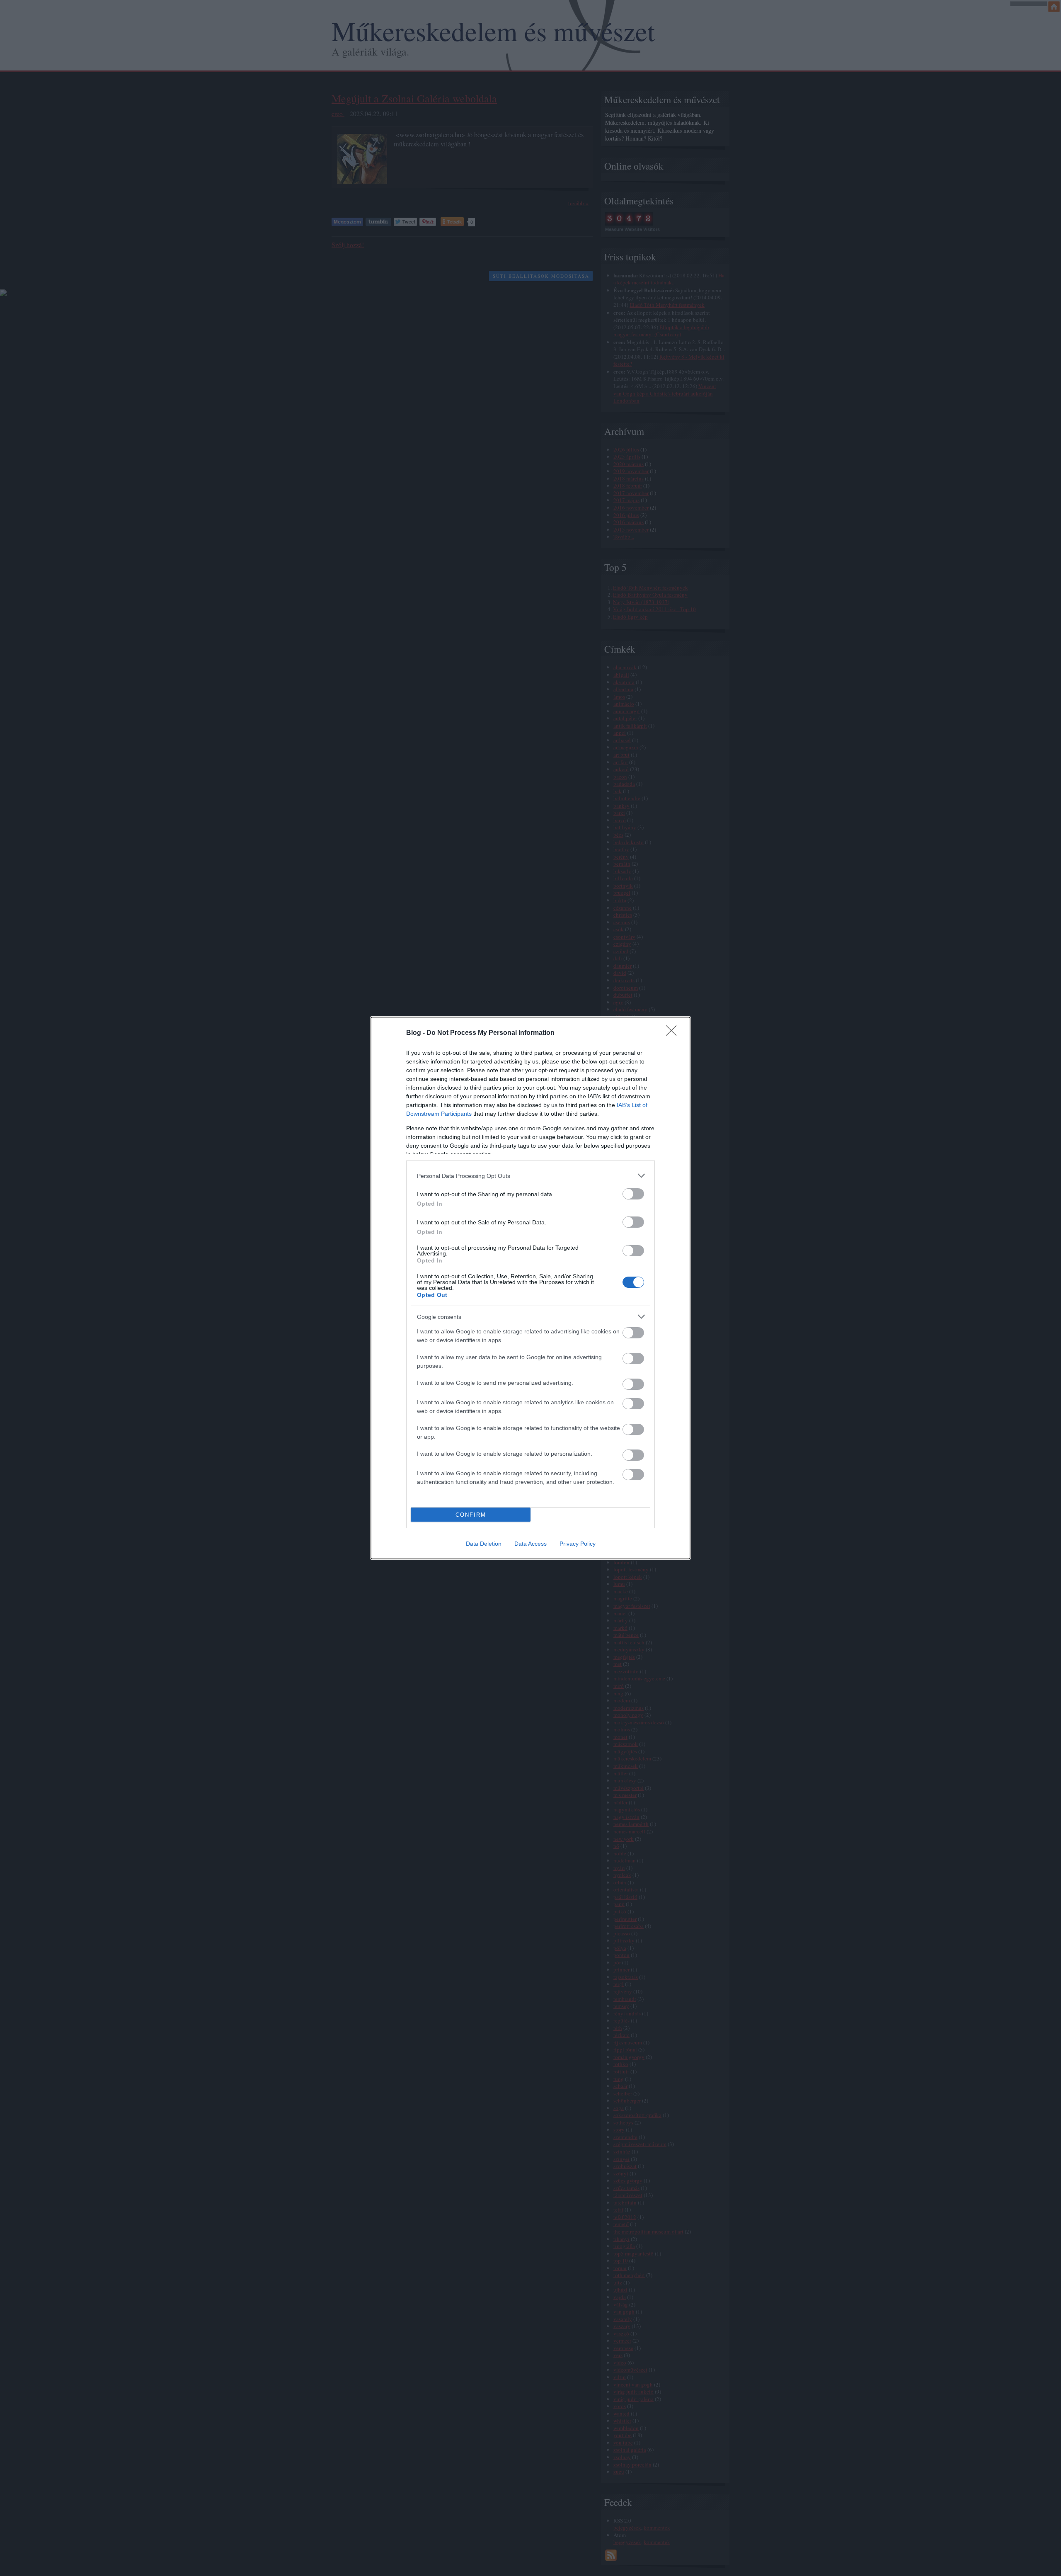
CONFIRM (471, 1515)
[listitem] (530, 1176)
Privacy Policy (578, 1544)
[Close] (674, 1033)
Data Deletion (484, 1544)
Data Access (530, 1544)
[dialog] (530, 1288)
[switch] (633, 1194)
